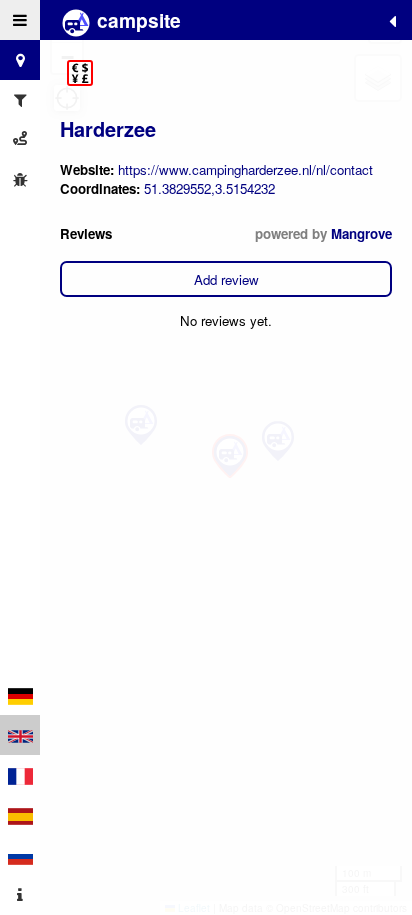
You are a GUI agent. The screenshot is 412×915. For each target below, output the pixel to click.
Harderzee (108, 128)
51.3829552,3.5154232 (209, 188)
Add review (226, 279)
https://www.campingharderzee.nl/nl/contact (245, 169)
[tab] (20, 20)
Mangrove (361, 233)
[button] (80, 73)
